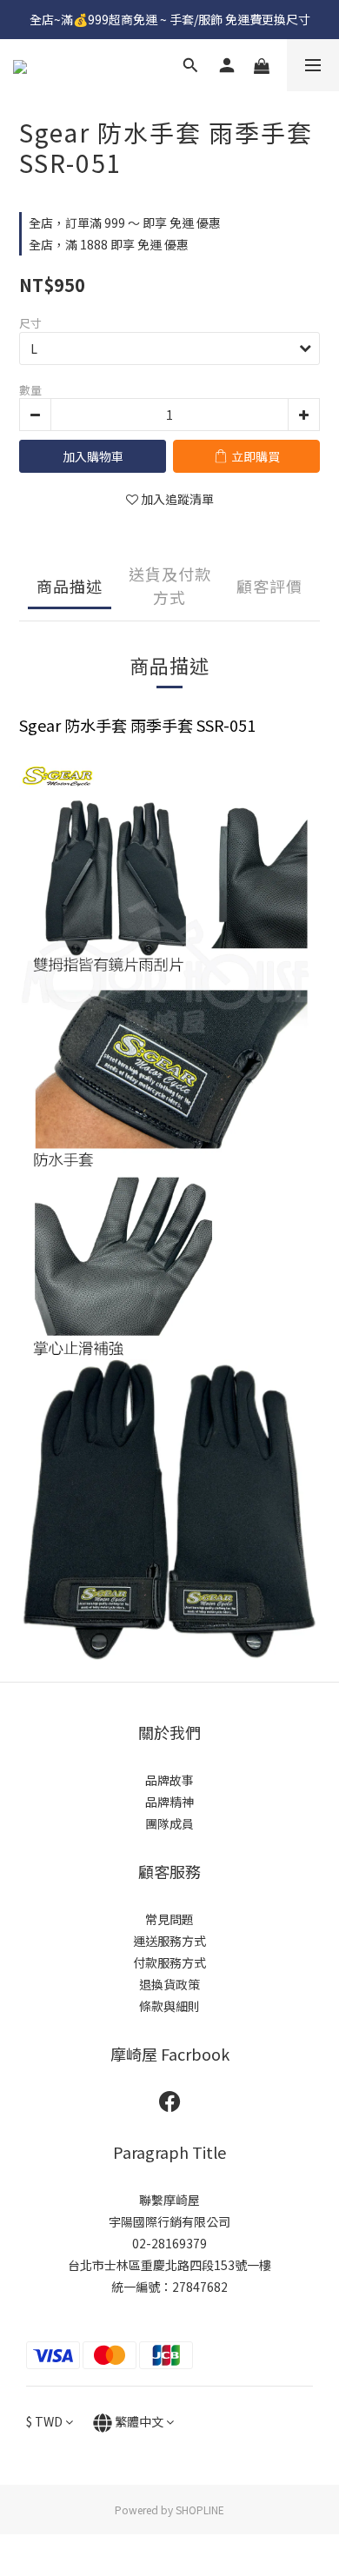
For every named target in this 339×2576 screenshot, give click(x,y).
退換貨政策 (169, 1984)
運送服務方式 (169, 1941)
